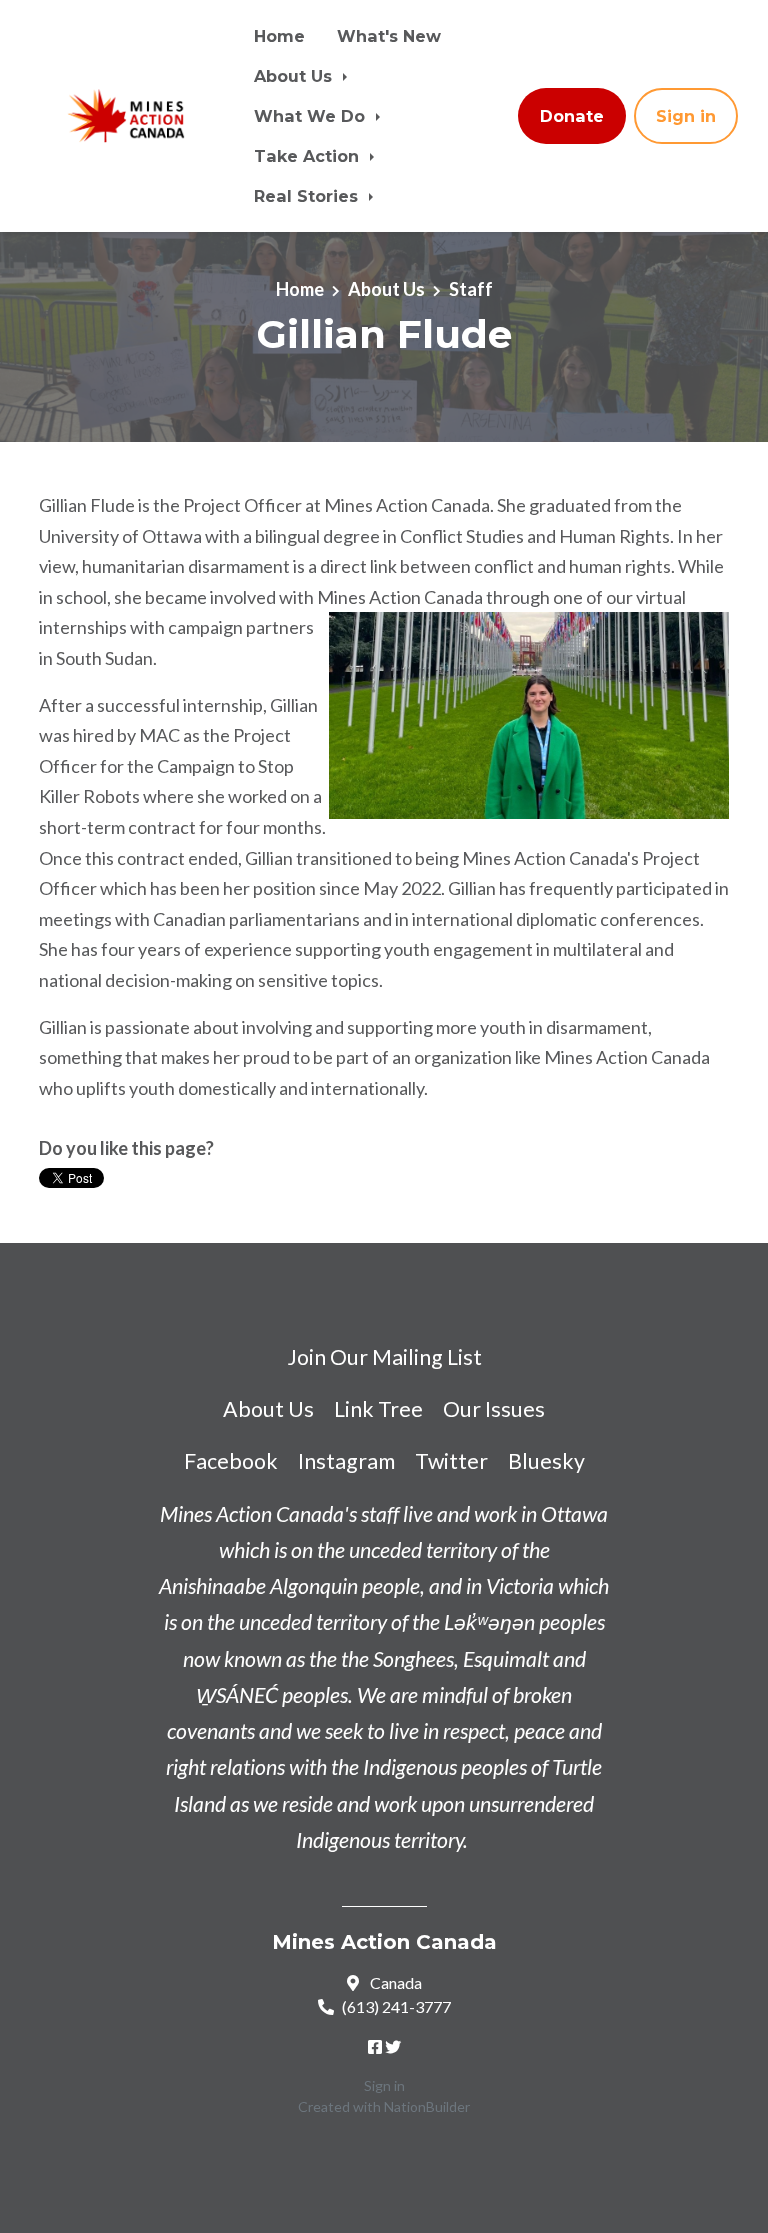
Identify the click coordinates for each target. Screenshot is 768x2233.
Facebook (231, 1461)
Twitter (451, 1461)
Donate (572, 116)
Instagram (346, 1461)
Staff (471, 289)
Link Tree (378, 1409)
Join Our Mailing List (384, 1357)
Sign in (686, 116)
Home (279, 36)
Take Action (309, 156)
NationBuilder (427, 2106)
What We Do (312, 116)
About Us (295, 76)
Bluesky (546, 1461)
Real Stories (308, 196)
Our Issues (494, 1409)
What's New (389, 36)
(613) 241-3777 (396, 2006)
